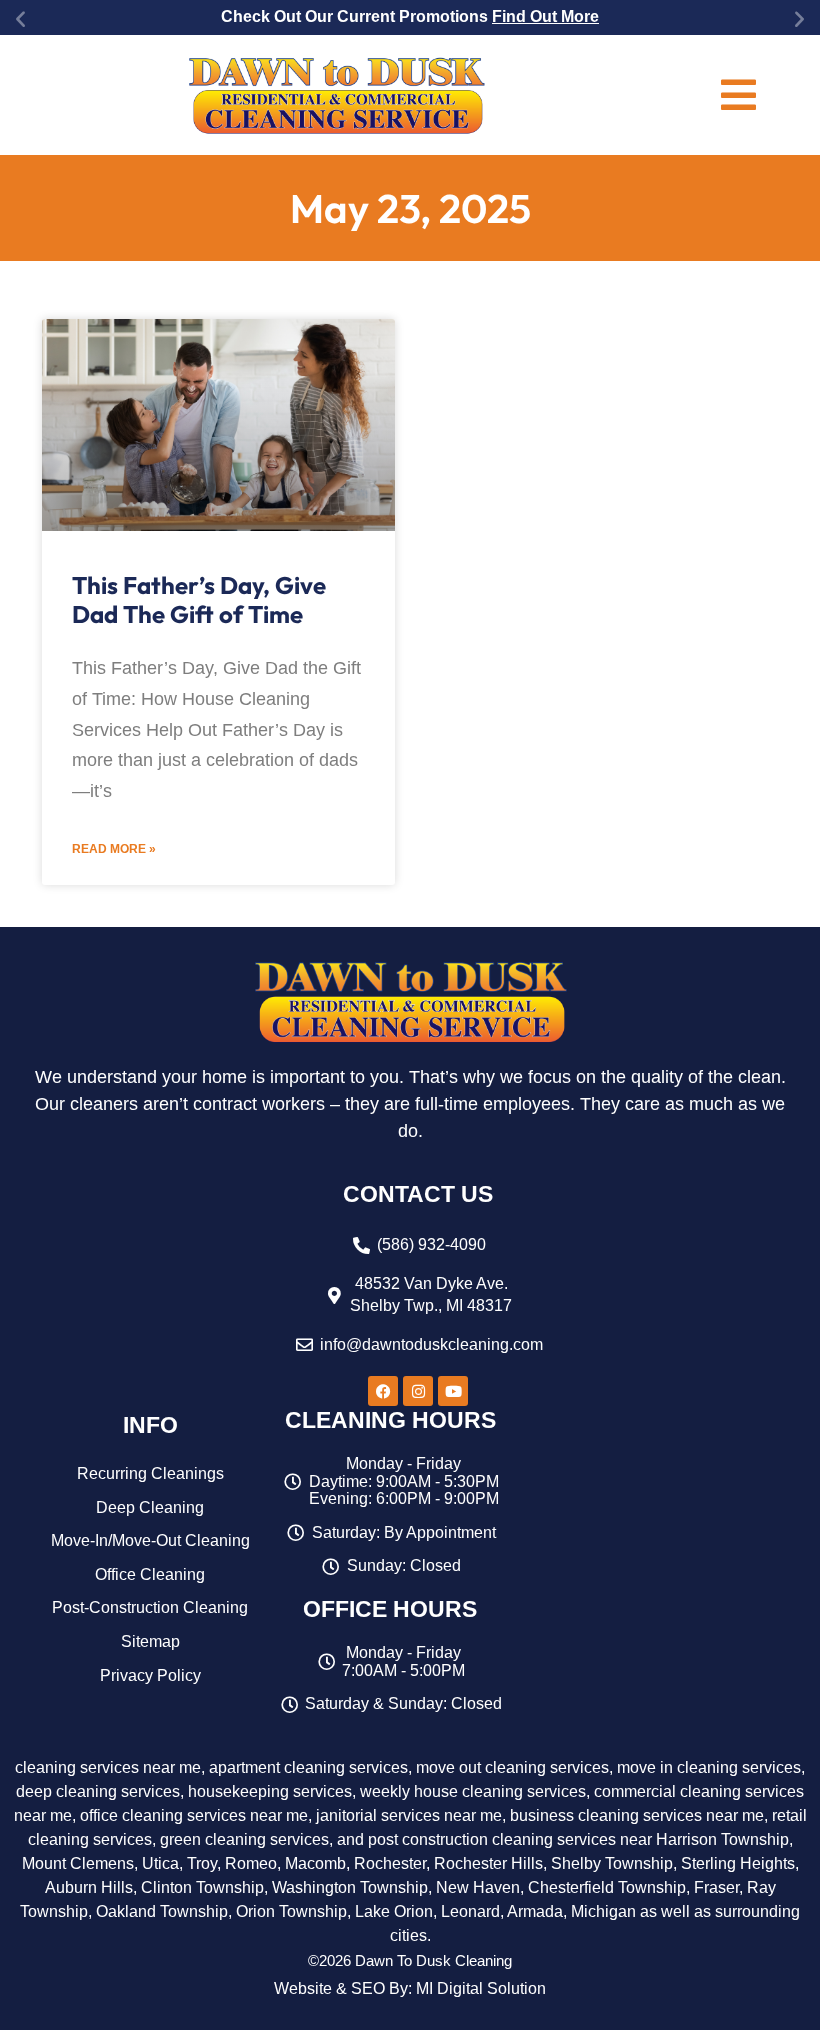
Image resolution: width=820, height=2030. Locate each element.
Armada (535, 1911)
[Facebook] (383, 1391)
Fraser (716, 1887)
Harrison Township (722, 1839)
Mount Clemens (78, 1863)
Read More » (114, 849)
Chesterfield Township (607, 1887)
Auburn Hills (89, 1887)
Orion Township (291, 1911)
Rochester (390, 1863)
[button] (20, 17)
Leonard (470, 1911)
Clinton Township (202, 1887)
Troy (202, 1863)
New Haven (478, 1887)
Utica (160, 1863)
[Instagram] (418, 1391)
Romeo (251, 1863)
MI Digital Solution (481, 1988)
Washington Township (350, 1887)
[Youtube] (453, 1391)
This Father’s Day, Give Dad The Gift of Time (199, 599)
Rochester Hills (488, 1863)
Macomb (315, 1863)
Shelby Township (612, 1863)
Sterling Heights (738, 1863)
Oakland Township (162, 1911)
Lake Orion (394, 1911)
